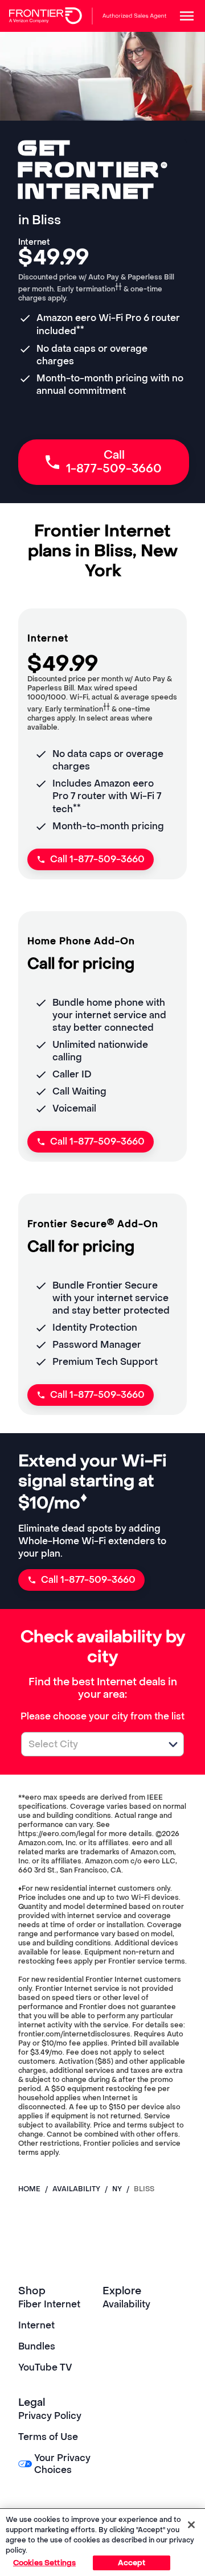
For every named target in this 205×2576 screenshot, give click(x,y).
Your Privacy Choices (62, 2464)
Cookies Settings (44, 2563)
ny (117, 2189)
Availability (126, 2304)
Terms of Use (48, 2437)
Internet (36, 2325)
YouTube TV (45, 2367)
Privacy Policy (50, 2416)
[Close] (191, 2525)
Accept (132, 2563)
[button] (173, 1744)
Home (29, 2189)
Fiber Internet (49, 2304)
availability (76, 2189)
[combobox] (90, 1744)
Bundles (37, 2346)
